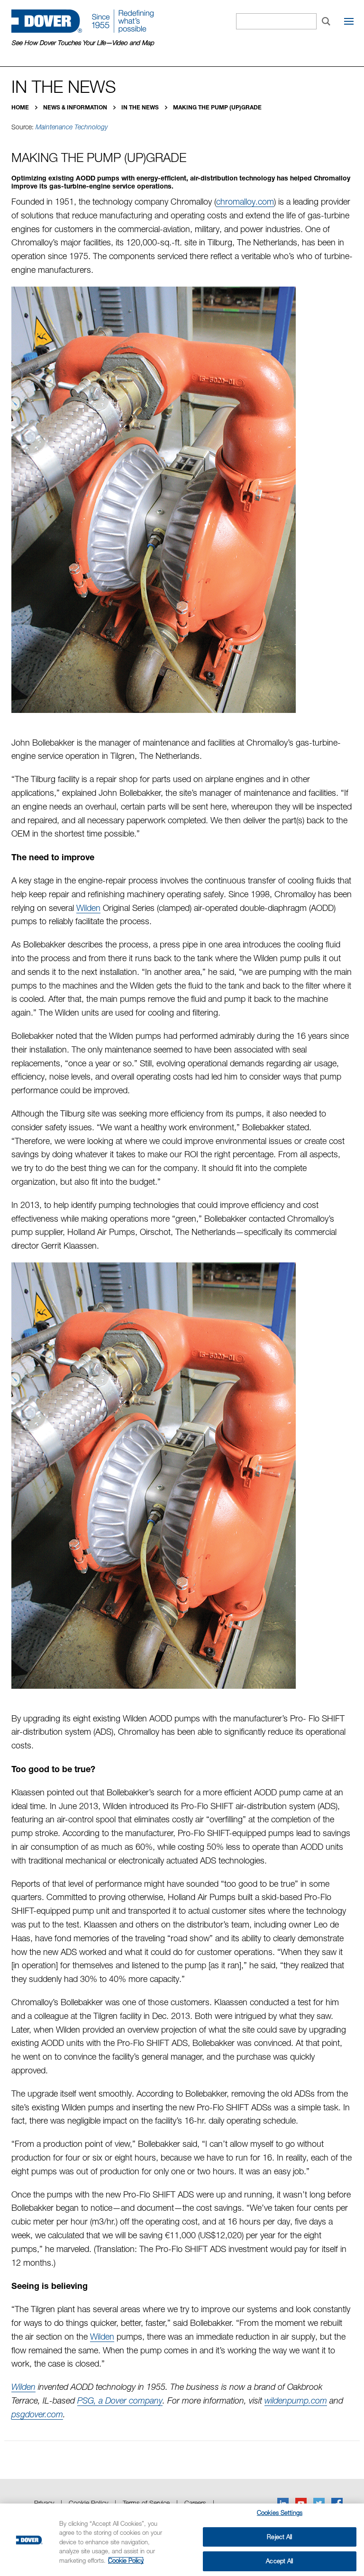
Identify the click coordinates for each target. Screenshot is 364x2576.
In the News (141, 107)
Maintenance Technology (72, 127)
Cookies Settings (280, 2513)
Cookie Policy (88, 2503)
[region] (182, 2540)
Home (21, 107)
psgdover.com (37, 2414)
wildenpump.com (296, 2400)
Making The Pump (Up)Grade (217, 107)
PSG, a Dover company (120, 2400)
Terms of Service (146, 2503)
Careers (195, 2503)
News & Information (76, 107)
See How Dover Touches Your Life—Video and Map (83, 43)
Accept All (279, 2561)
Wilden (88, 908)
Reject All (279, 2537)
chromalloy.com (245, 202)
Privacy (44, 2503)
